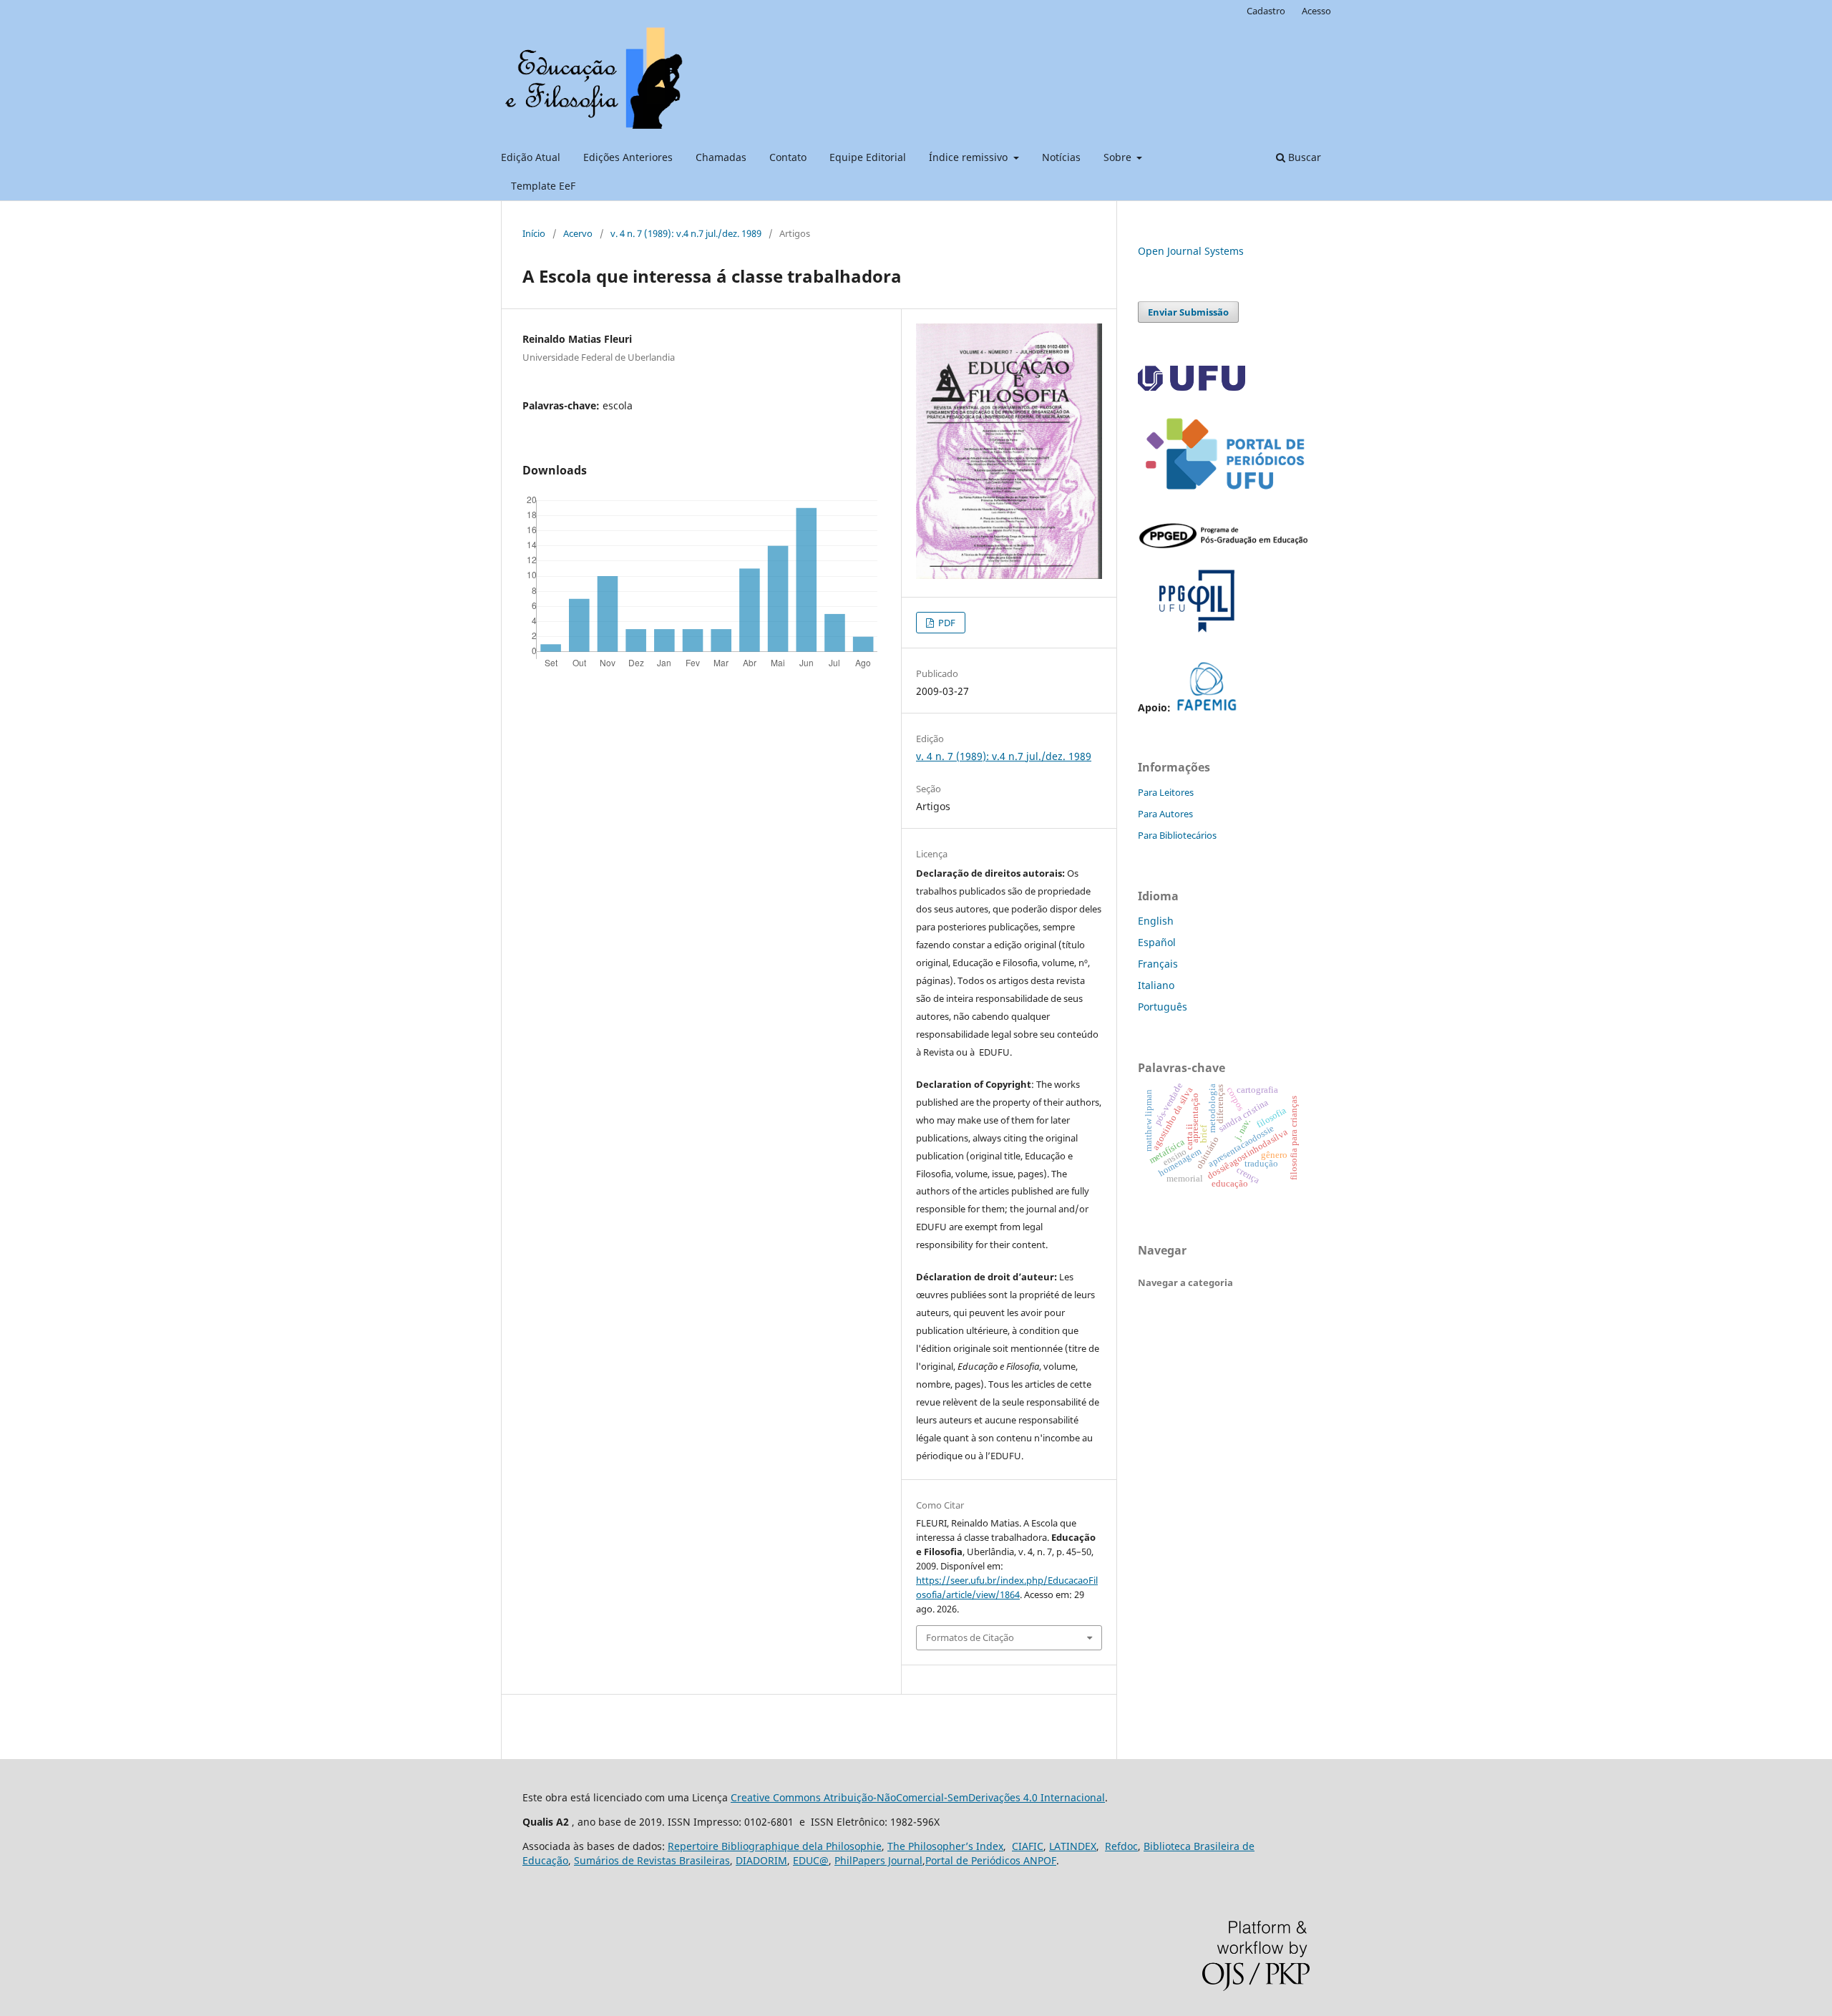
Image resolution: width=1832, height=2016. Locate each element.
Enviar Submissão (1188, 312)
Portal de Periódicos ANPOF (991, 1860)
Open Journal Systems (1191, 251)
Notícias (1061, 157)
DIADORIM (761, 1860)
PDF (946, 623)
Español (1157, 942)
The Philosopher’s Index (945, 1846)
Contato (788, 157)
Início (534, 233)
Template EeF (543, 186)
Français (1158, 964)
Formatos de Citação (970, 1637)
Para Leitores (1166, 792)
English (1156, 921)
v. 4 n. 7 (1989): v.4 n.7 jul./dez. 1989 (686, 233)
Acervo (578, 233)
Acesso (1316, 11)
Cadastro (1266, 11)
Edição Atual (531, 157)
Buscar (1303, 157)
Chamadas (721, 157)
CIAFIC (1028, 1846)
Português (1163, 1007)
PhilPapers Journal (878, 1860)
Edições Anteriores (628, 157)
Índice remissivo (970, 157)
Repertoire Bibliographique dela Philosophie (775, 1846)
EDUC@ (811, 1860)
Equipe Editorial (868, 157)
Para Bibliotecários (1177, 835)
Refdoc (1121, 1846)
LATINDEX (1073, 1846)
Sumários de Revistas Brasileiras (652, 1860)
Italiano (1156, 985)
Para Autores (1165, 814)
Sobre (1119, 157)
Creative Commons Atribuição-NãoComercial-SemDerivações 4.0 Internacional (918, 1797)
